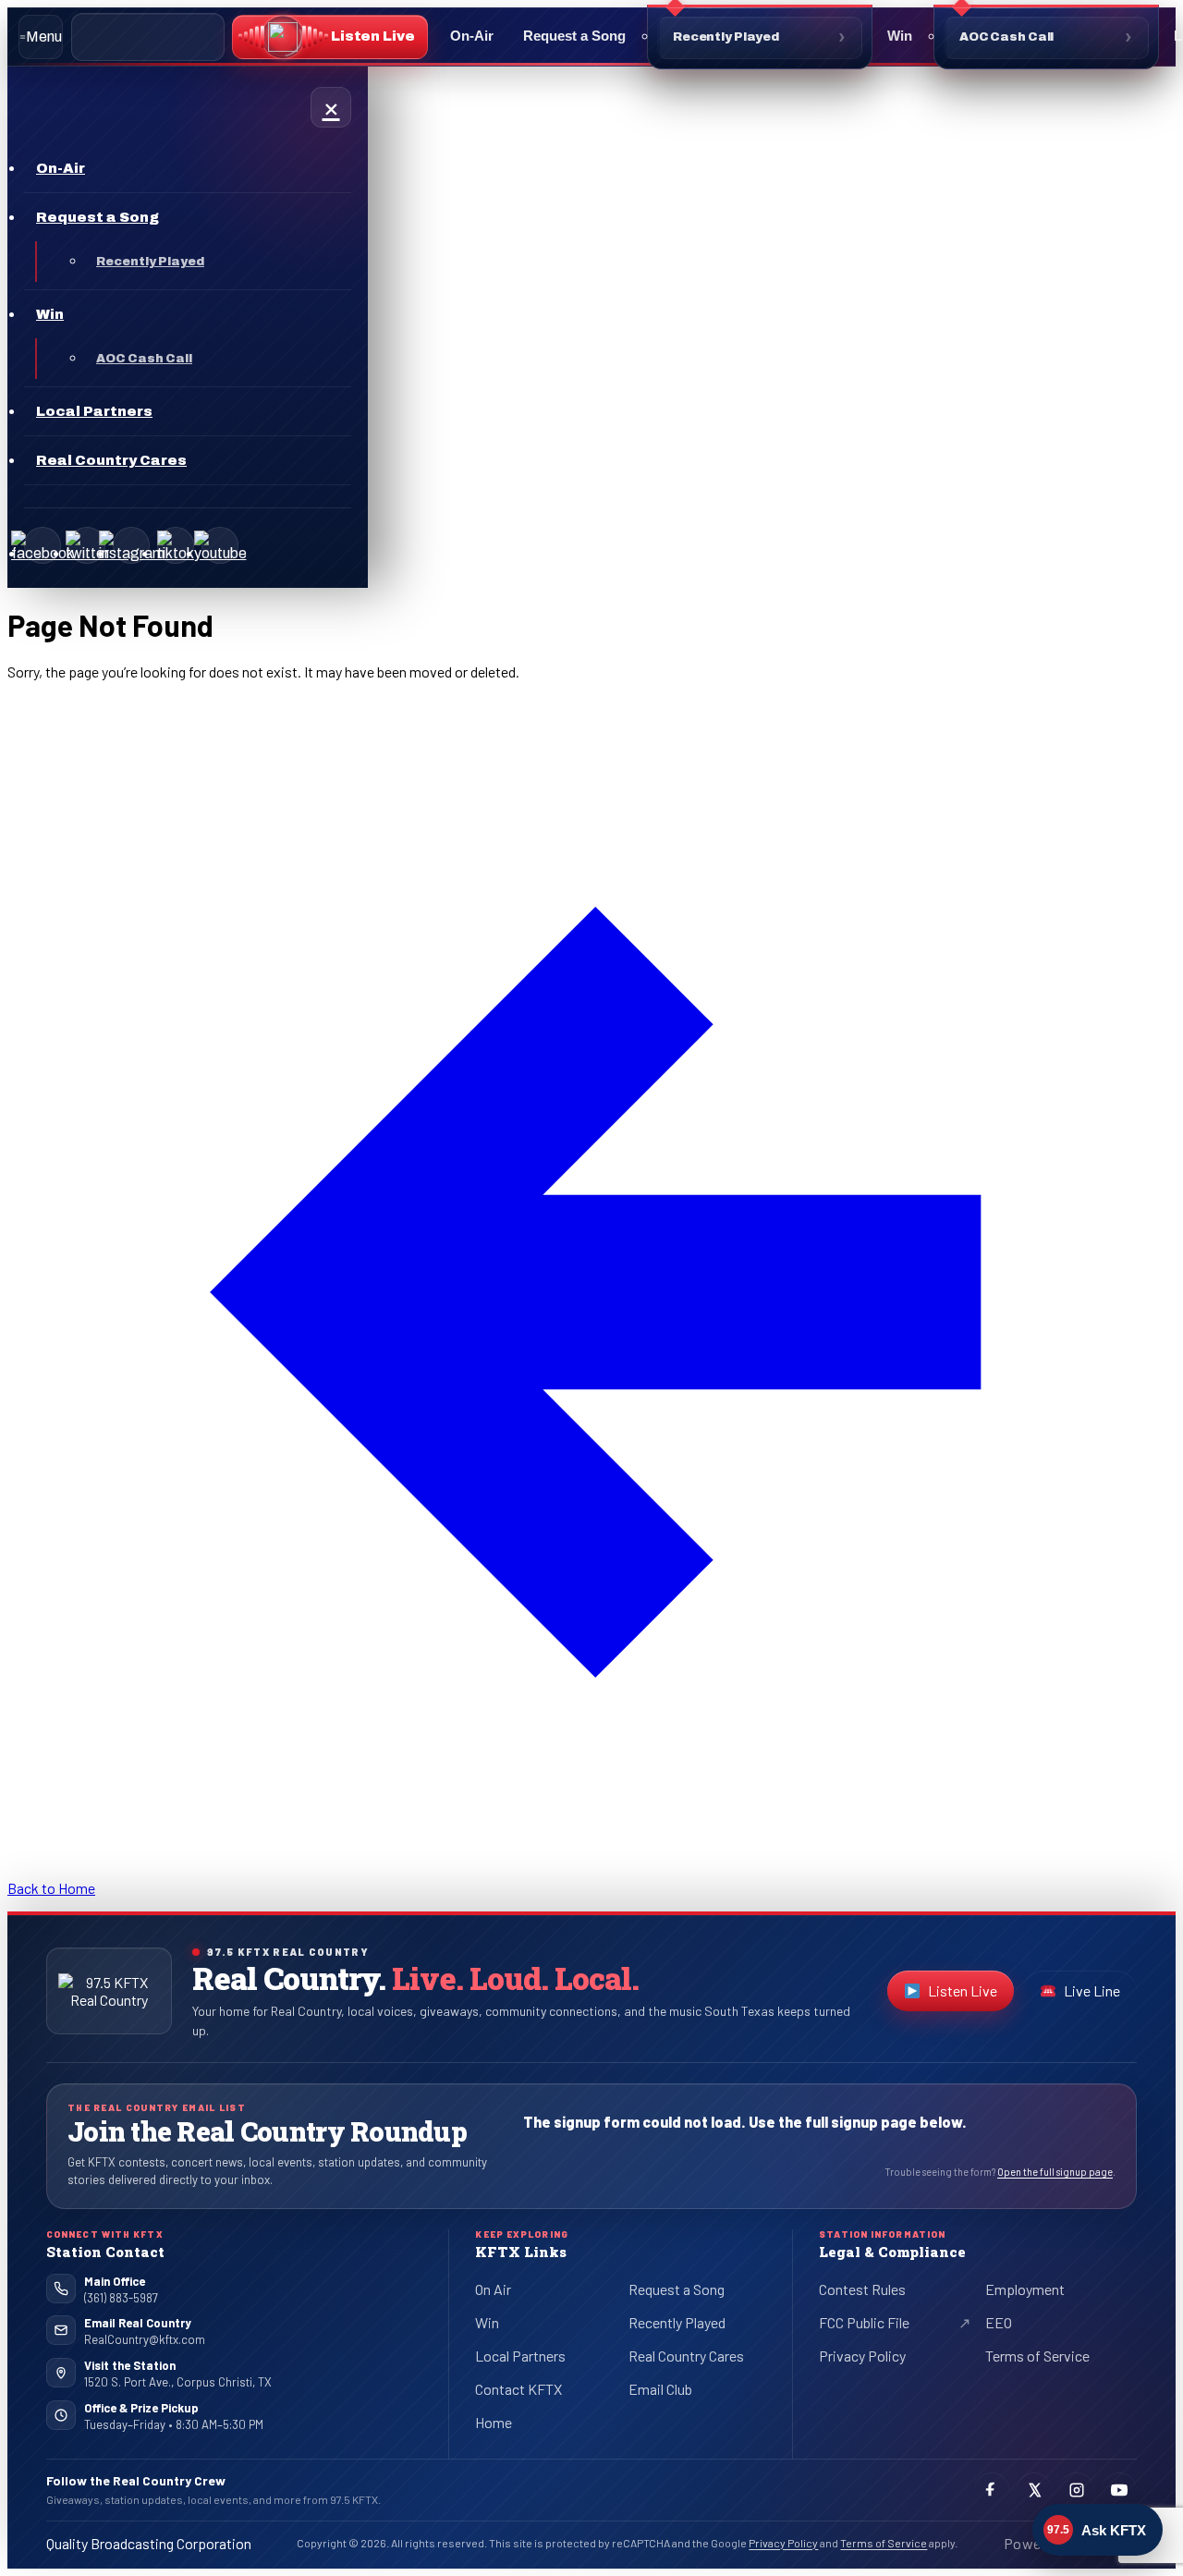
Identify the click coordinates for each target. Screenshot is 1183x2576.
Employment (1025, 2289)
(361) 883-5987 (121, 2298)
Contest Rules (862, 2289)
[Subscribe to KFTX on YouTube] (1119, 2490)
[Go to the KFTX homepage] (109, 1991)
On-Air (472, 36)
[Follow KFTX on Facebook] (992, 2490)
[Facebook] (43, 545)
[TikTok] (176, 545)
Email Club (660, 2389)
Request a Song (574, 36)
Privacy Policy (862, 2356)
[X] (87, 545)
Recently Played (726, 37)
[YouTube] (220, 545)
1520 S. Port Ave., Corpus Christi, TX (178, 2381)
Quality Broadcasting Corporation (149, 2543)
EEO (999, 2322)
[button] (330, 37)
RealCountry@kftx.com (145, 2339)
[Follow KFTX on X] (1034, 2490)
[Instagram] (131, 545)
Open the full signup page (1055, 2172)
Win (900, 36)
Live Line (1092, 1990)
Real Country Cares (686, 2356)
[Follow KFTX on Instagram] (1077, 2490)
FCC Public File (879, 2326)
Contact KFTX (518, 2389)
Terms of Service (1037, 2356)
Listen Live (971, 1995)
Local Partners (520, 2356)
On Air (493, 2289)
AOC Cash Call (1006, 37)
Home (494, 2422)
